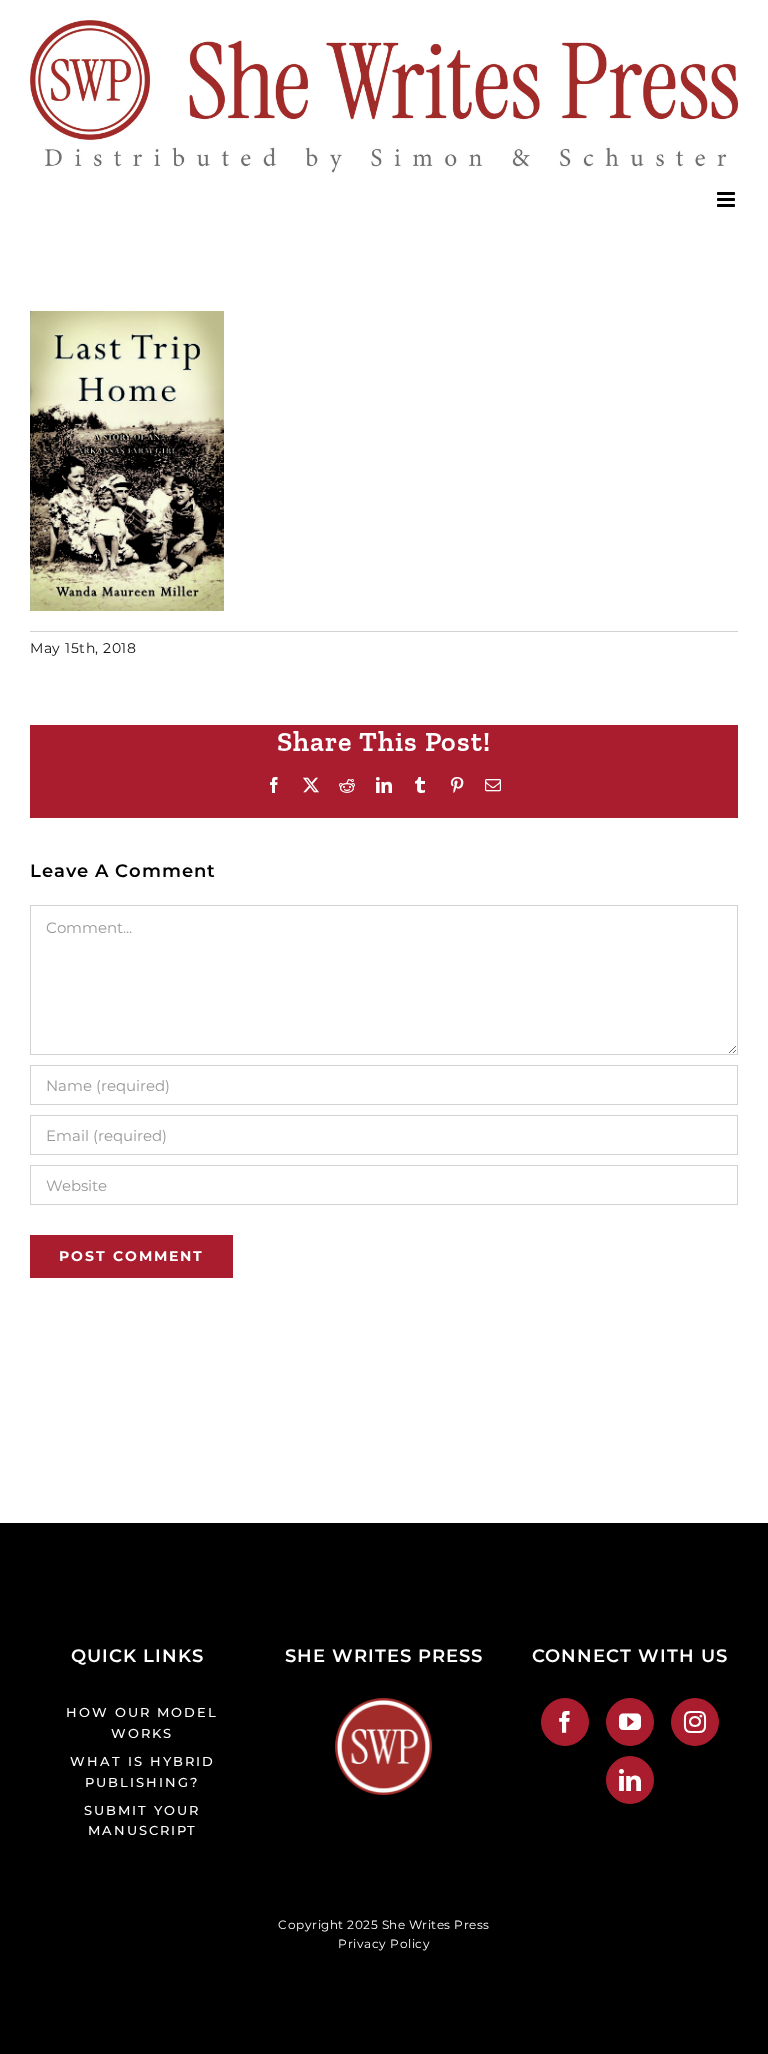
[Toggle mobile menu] (728, 199)
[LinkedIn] (630, 1780)
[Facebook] (565, 1722)
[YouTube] (630, 1722)
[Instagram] (695, 1722)
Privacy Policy (384, 1943)
